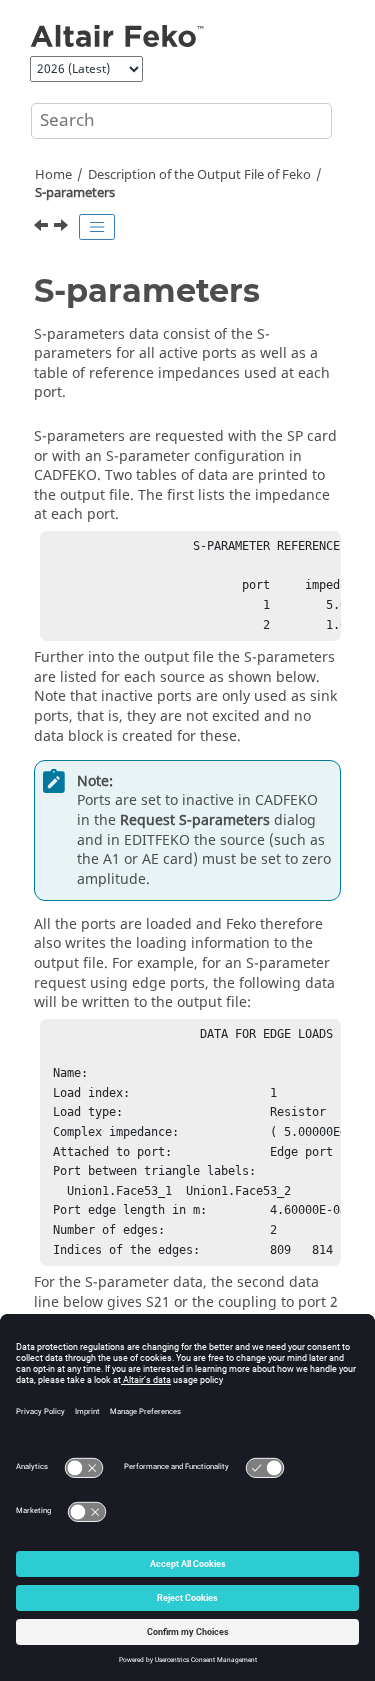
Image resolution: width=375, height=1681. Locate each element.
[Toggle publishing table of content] (97, 227)
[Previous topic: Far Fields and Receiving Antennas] (43, 228)
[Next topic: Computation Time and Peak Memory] (63, 228)
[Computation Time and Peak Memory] (63, 228)
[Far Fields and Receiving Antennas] (43, 228)
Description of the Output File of (199, 175)
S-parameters (75, 193)
